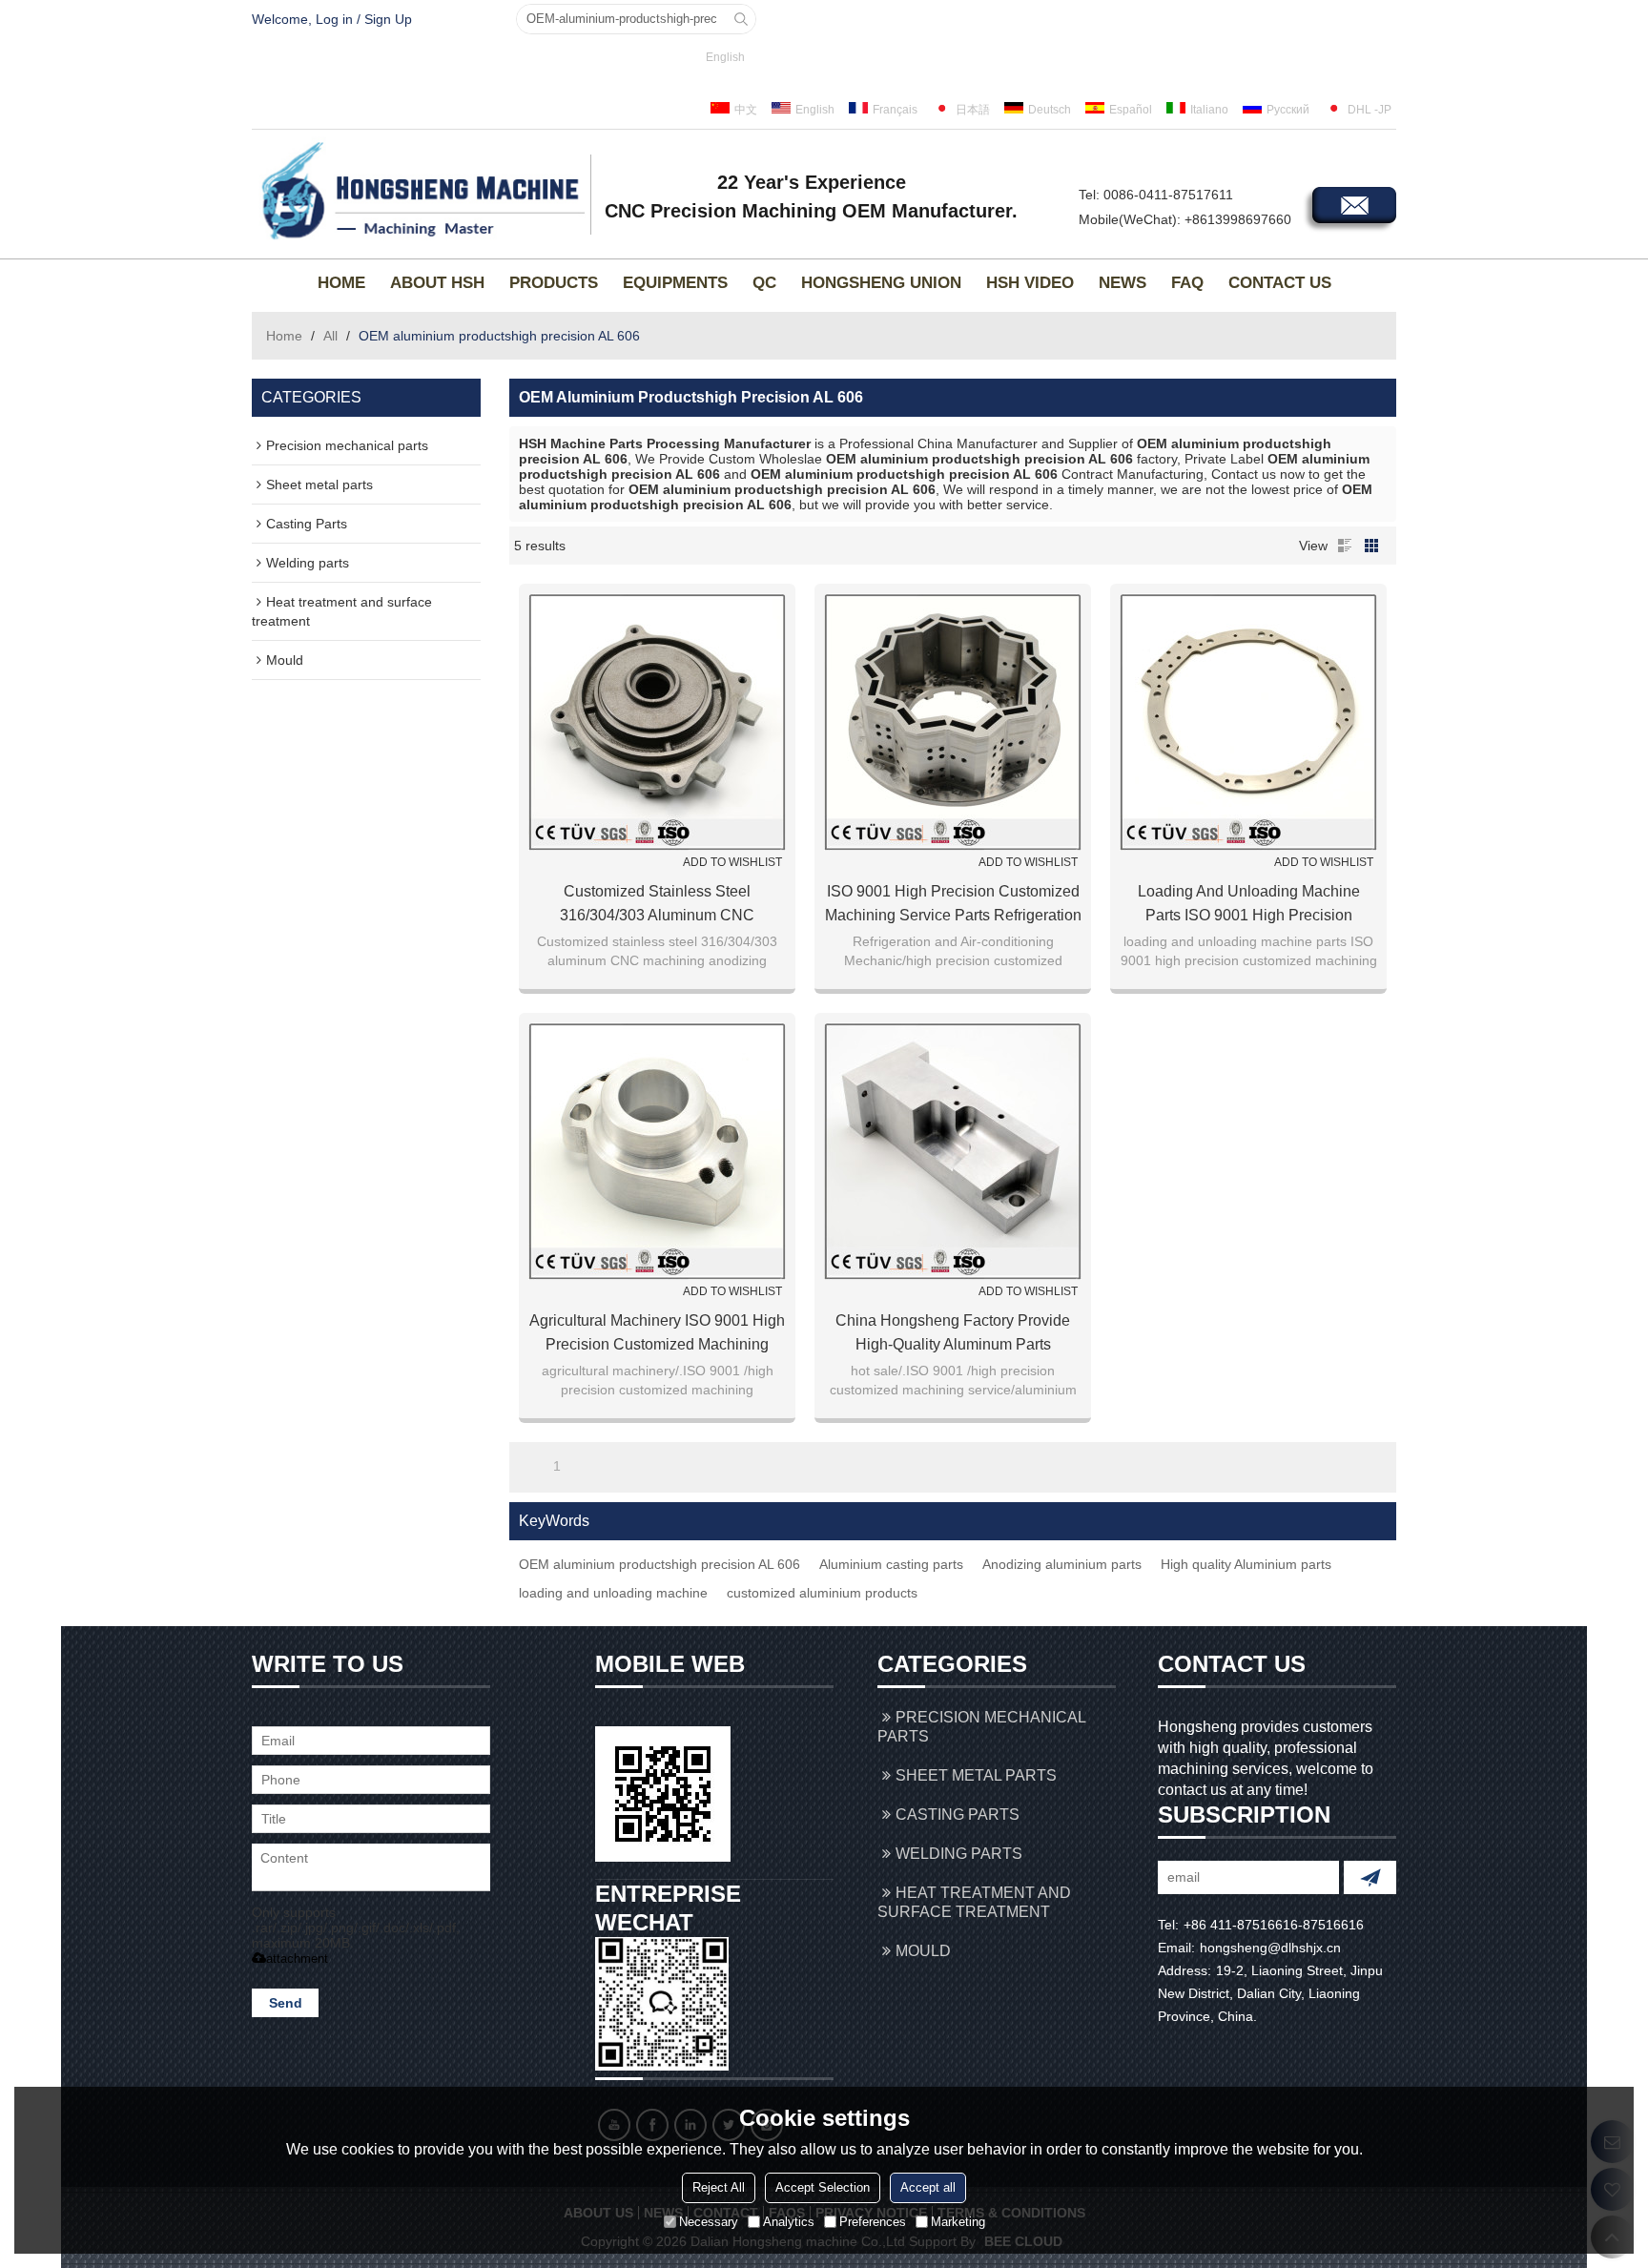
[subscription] (1370, 1877)
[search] (741, 19)
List (1345, 546)
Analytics (789, 2221)
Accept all (928, 2186)
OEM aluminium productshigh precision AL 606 (659, 1564)
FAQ (1187, 283)
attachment (297, 1959)
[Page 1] (530, 1466)
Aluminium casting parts (891, 1564)
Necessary (709, 2221)
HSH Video (1030, 283)
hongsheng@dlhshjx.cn (1270, 1948)
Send (286, 2003)
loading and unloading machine (613, 1593)
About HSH (437, 283)
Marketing (958, 2221)
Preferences (873, 2221)
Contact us (1280, 283)
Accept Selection (823, 2186)
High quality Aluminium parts (1246, 1564)
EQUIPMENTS (675, 283)
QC (764, 283)
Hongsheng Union (881, 283)
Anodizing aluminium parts (1062, 1564)
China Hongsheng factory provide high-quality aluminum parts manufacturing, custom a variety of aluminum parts (953, 1334)
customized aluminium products (822, 1593)
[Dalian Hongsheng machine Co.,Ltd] (419, 192)
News (1123, 283)
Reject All (719, 2186)
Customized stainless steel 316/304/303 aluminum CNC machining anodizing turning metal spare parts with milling (657, 905)
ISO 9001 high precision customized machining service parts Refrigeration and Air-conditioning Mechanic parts (953, 905)
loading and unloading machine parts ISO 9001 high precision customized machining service (1249, 905)
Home (341, 283)
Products (554, 283)
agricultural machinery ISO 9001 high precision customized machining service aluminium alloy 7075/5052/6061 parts (657, 1334)
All (330, 336)
